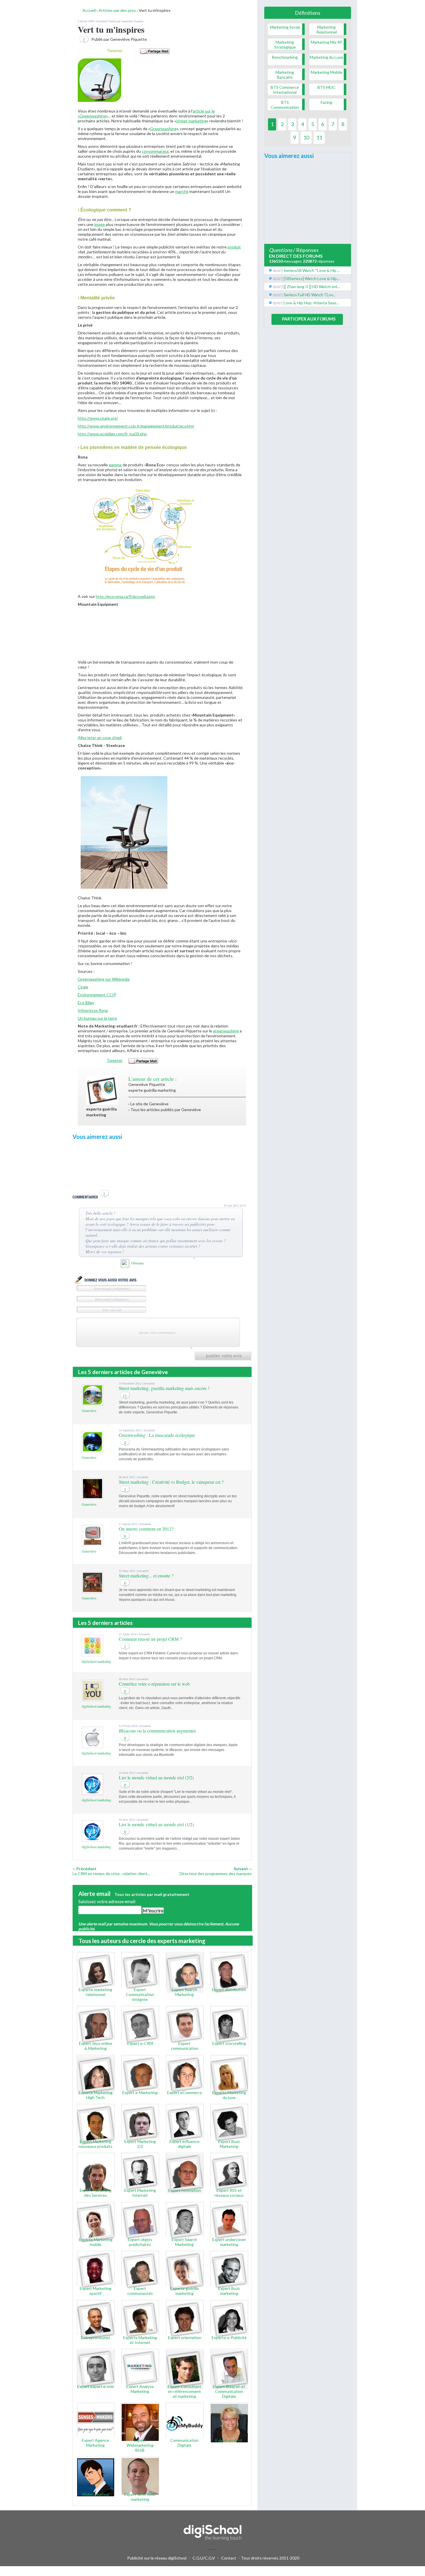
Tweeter (115, 50)
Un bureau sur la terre (97, 1018)
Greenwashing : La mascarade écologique (157, 1435)
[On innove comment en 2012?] (93, 1543)
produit (234, 247)
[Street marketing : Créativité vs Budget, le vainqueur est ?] (93, 1497)
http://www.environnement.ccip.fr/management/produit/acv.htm (136, 426)
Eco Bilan (86, 1002)
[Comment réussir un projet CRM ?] (93, 1654)
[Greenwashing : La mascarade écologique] (93, 1450)
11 (125, 1396)
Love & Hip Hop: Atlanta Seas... (311, 303)
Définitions (308, 13)
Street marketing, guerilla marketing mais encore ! (164, 1388)
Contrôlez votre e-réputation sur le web (154, 1684)
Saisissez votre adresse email (107, 1901)
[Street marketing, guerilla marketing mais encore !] (93, 1403)
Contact (229, 2558)
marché (182, 191)
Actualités (102, 21)
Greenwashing (163, 129)
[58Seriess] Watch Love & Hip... (312, 278)
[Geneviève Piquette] (102, 1103)
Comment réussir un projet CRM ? (150, 1639)
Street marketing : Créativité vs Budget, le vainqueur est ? (171, 1482)
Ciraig (83, 987)
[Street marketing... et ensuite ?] (93, 1590)
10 (306, 137)
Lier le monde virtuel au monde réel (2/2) (156, 1777)
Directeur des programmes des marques (216, 1873)
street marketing (191, 121)
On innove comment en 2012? (146, 1529)
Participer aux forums (309, 319)
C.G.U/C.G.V (204, 2558)
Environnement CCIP (97, 995)
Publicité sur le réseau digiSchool (157, 2558)
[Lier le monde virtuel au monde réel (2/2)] (93, 1792)
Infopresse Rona (93, 1010)
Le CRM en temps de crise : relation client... (111, 1873)
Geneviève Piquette (132, 21)
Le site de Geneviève (149, 1104)
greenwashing (226, 1031)
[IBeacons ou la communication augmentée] (93, 1745)
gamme (115, 465)
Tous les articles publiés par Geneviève (166, 1110)
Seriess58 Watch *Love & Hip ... (312, 270)
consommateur (155, 151)
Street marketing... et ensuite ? (146, 1576)
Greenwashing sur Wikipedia (104, 979)
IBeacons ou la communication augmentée (157, 1731)
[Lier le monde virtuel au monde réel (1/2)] (93, 1839)
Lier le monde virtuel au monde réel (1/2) (156, 1824)
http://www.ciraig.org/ (98, 418)
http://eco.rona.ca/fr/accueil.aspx (125, 596)
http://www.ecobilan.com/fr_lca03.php (112, 434)
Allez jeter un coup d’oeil (100, 738)
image (100, 224)
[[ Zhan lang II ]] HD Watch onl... (312, 287)
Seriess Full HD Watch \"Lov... (309, 295)
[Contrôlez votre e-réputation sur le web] (93, 1698)
